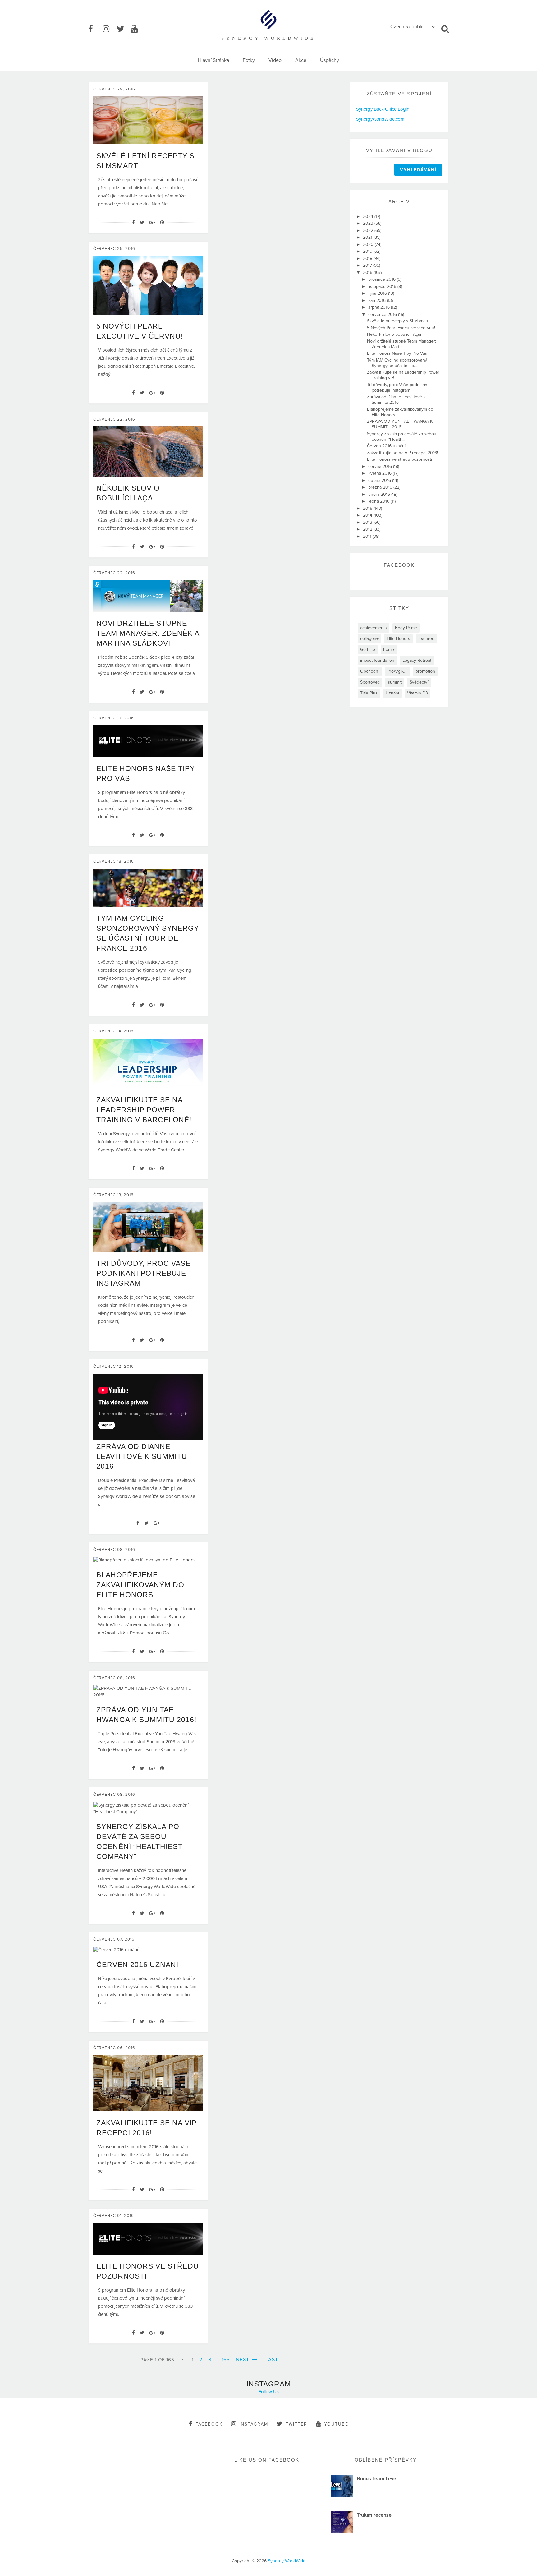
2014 (368, 515)
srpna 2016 (380, 307)
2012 (368, 529)
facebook (209, 2424)
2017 (368, 265)
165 (226, 2360)
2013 (368, 522)
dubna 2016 (380, 480)
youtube (336, 2424)
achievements (374, 628)
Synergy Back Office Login (383, 109)
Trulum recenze (374, 2515)
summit (395, 682)
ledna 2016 (379, 501)
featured (426, 639)
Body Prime (406, 628)
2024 (369, 217)
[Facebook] (133, 223)
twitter (296, 2424)
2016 (368, 272)
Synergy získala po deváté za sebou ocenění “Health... (402, 437)
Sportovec (370, 682)
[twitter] (123, 29)
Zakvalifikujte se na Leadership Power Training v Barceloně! (144, 1110)
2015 (368, 508)
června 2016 (381, 466)
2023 (369, 223)
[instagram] (109, 29)
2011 (368, 536)
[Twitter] (142, 223)
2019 (368, 251)
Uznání (392, 693)
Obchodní (370, 671)
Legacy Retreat (417, 660)
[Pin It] (162, 223)
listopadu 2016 (383, 286)
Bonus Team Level (377, 2479)
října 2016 (378, 293)
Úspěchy (330, 60)
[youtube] (138, 29)
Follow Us (269, 2392)
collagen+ (369, 639)
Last (272, 2360)
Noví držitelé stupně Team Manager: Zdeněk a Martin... (402, 344)
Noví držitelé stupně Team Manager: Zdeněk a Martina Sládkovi (148, 633)
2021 (368, 237)
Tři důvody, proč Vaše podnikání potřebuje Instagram (143, 1273)
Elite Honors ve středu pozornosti (399, 459)
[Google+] (152, 223)
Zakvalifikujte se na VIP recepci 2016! (402, 453)
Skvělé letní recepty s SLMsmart (398, 321)
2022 (369, 230)
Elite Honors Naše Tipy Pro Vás (397, 353)
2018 (368, 258)
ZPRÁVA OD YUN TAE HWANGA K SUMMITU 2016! (400, 424)
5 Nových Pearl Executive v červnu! (401, 328)
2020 (369, 244)
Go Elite (368, 650)
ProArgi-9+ (397, 671)
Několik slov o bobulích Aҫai (394, 334)
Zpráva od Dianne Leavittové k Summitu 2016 (142, 1456)
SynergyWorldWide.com (380, 119)
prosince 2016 (383, 279)
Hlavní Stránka (213, 60)
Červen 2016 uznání (137, 1965)
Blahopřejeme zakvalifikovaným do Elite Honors (140, 1585)
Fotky (249, 60)
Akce (301, 60)
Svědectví (419, 682)
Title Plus (369, 693)
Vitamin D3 (418, 693)
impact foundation (377, 660)
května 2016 (381, 473)
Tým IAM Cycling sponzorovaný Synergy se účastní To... (397, 363)
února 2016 (380, 494)
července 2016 (383, 314)
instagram (254, 2424)
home (389, 650)
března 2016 (381, 487)
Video (275, 60)
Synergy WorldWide (287, 2561)
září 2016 (378, 300)
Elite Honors (398, 639)
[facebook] (95, 29)
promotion (425, 671)
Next (243, 2360)
